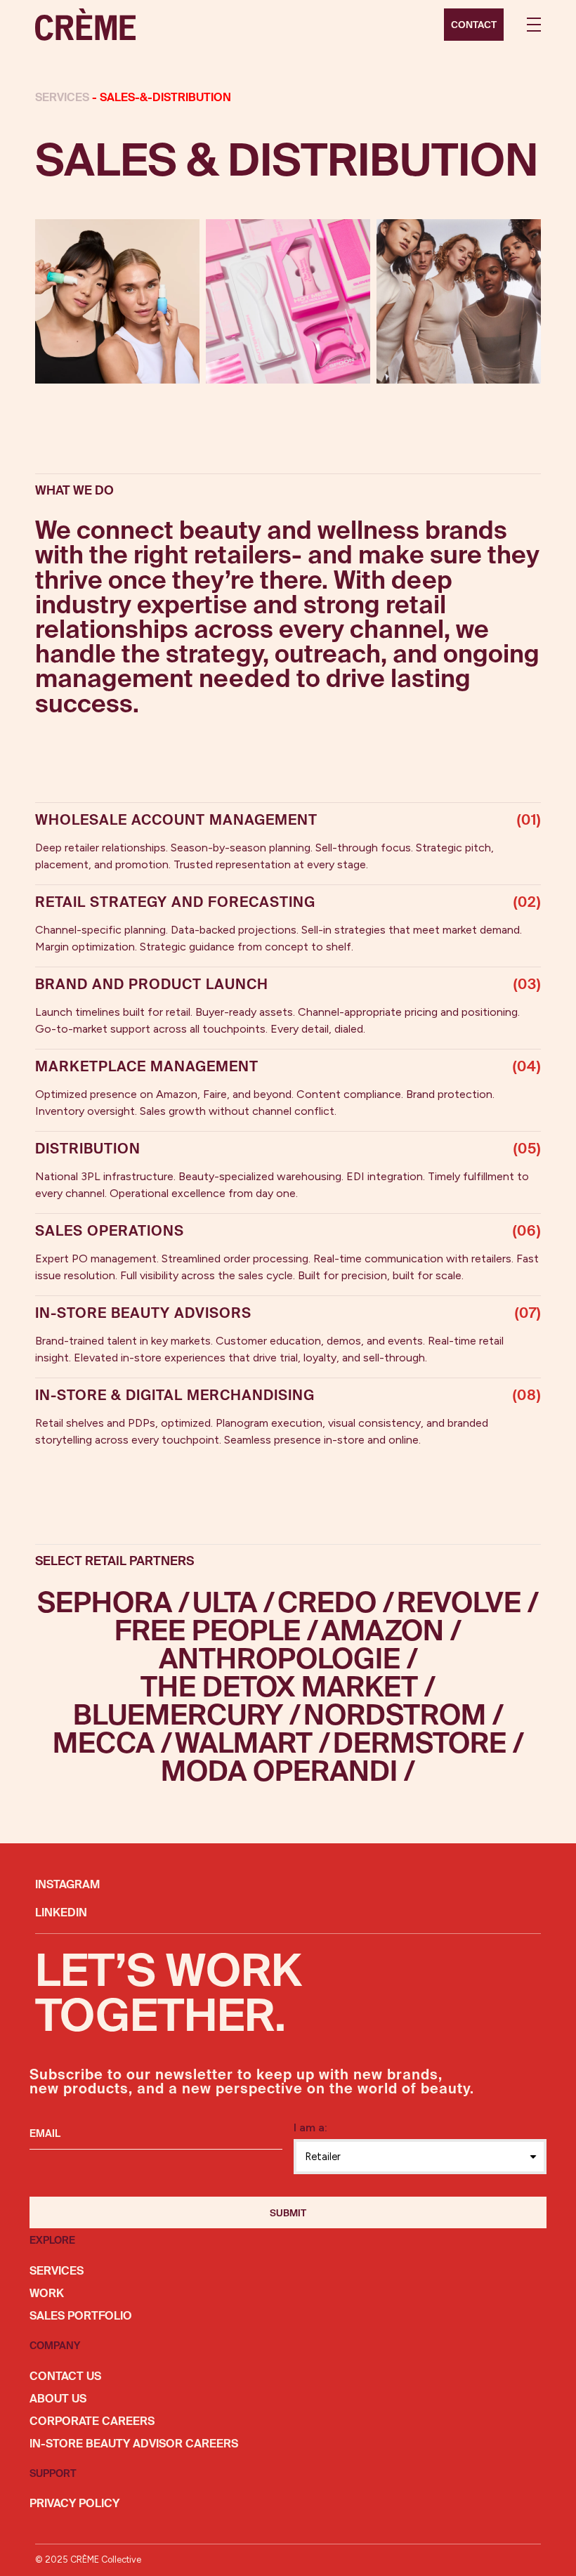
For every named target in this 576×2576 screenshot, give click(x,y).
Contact (474, 25)
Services (64, 98)
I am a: (310, 2127)
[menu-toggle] (534, 25)
